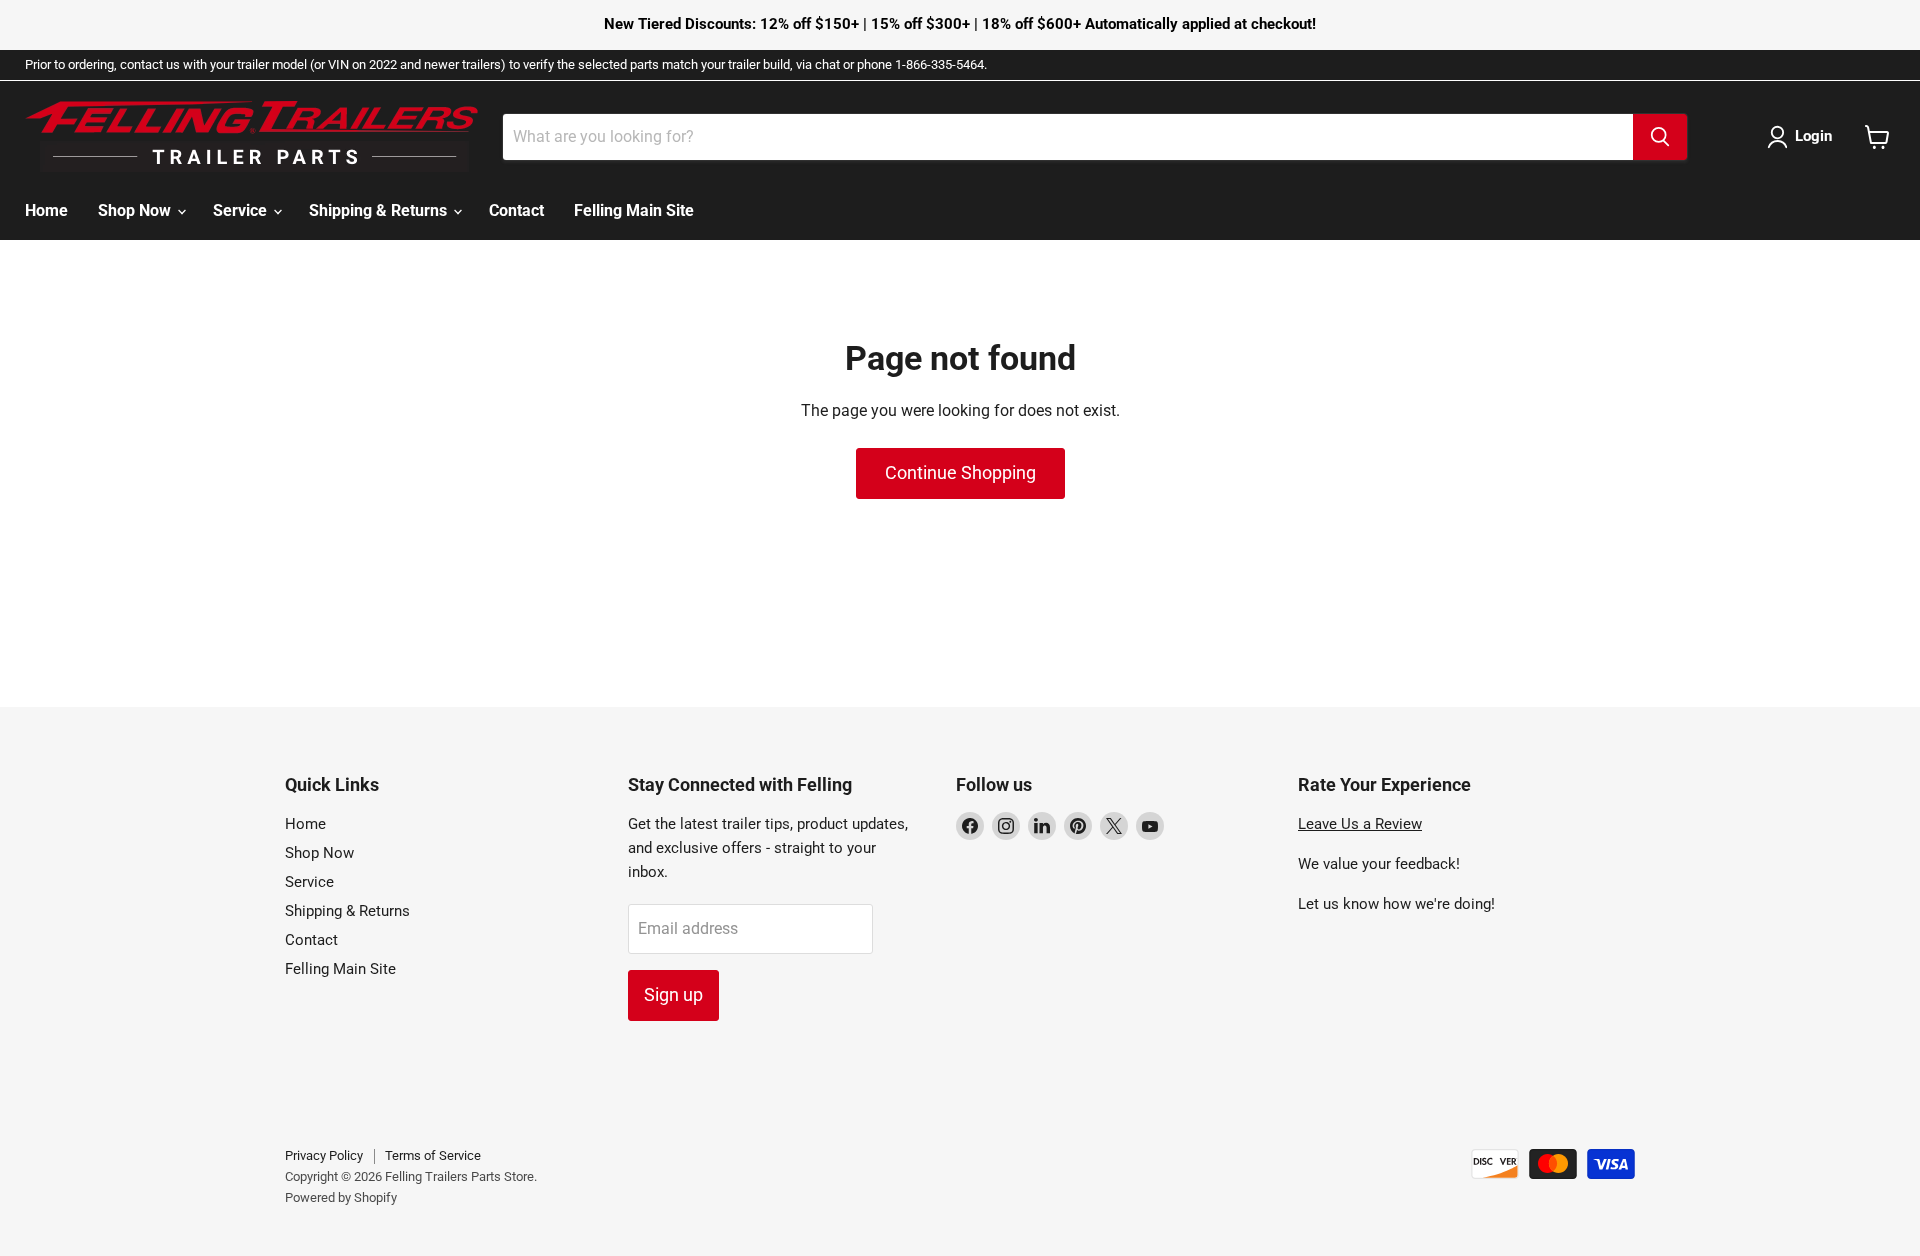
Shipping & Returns (380, 210)
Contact (516, 210)
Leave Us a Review (1360, 824)
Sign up (673, 994)
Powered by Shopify (341, 1197)
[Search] (1660, 137)
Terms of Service (433, 1155)
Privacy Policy (324, 1155)
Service (242, 210)
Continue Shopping (960, 472)
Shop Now (136, 210)
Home (46, 210)
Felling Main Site (634, 210)
